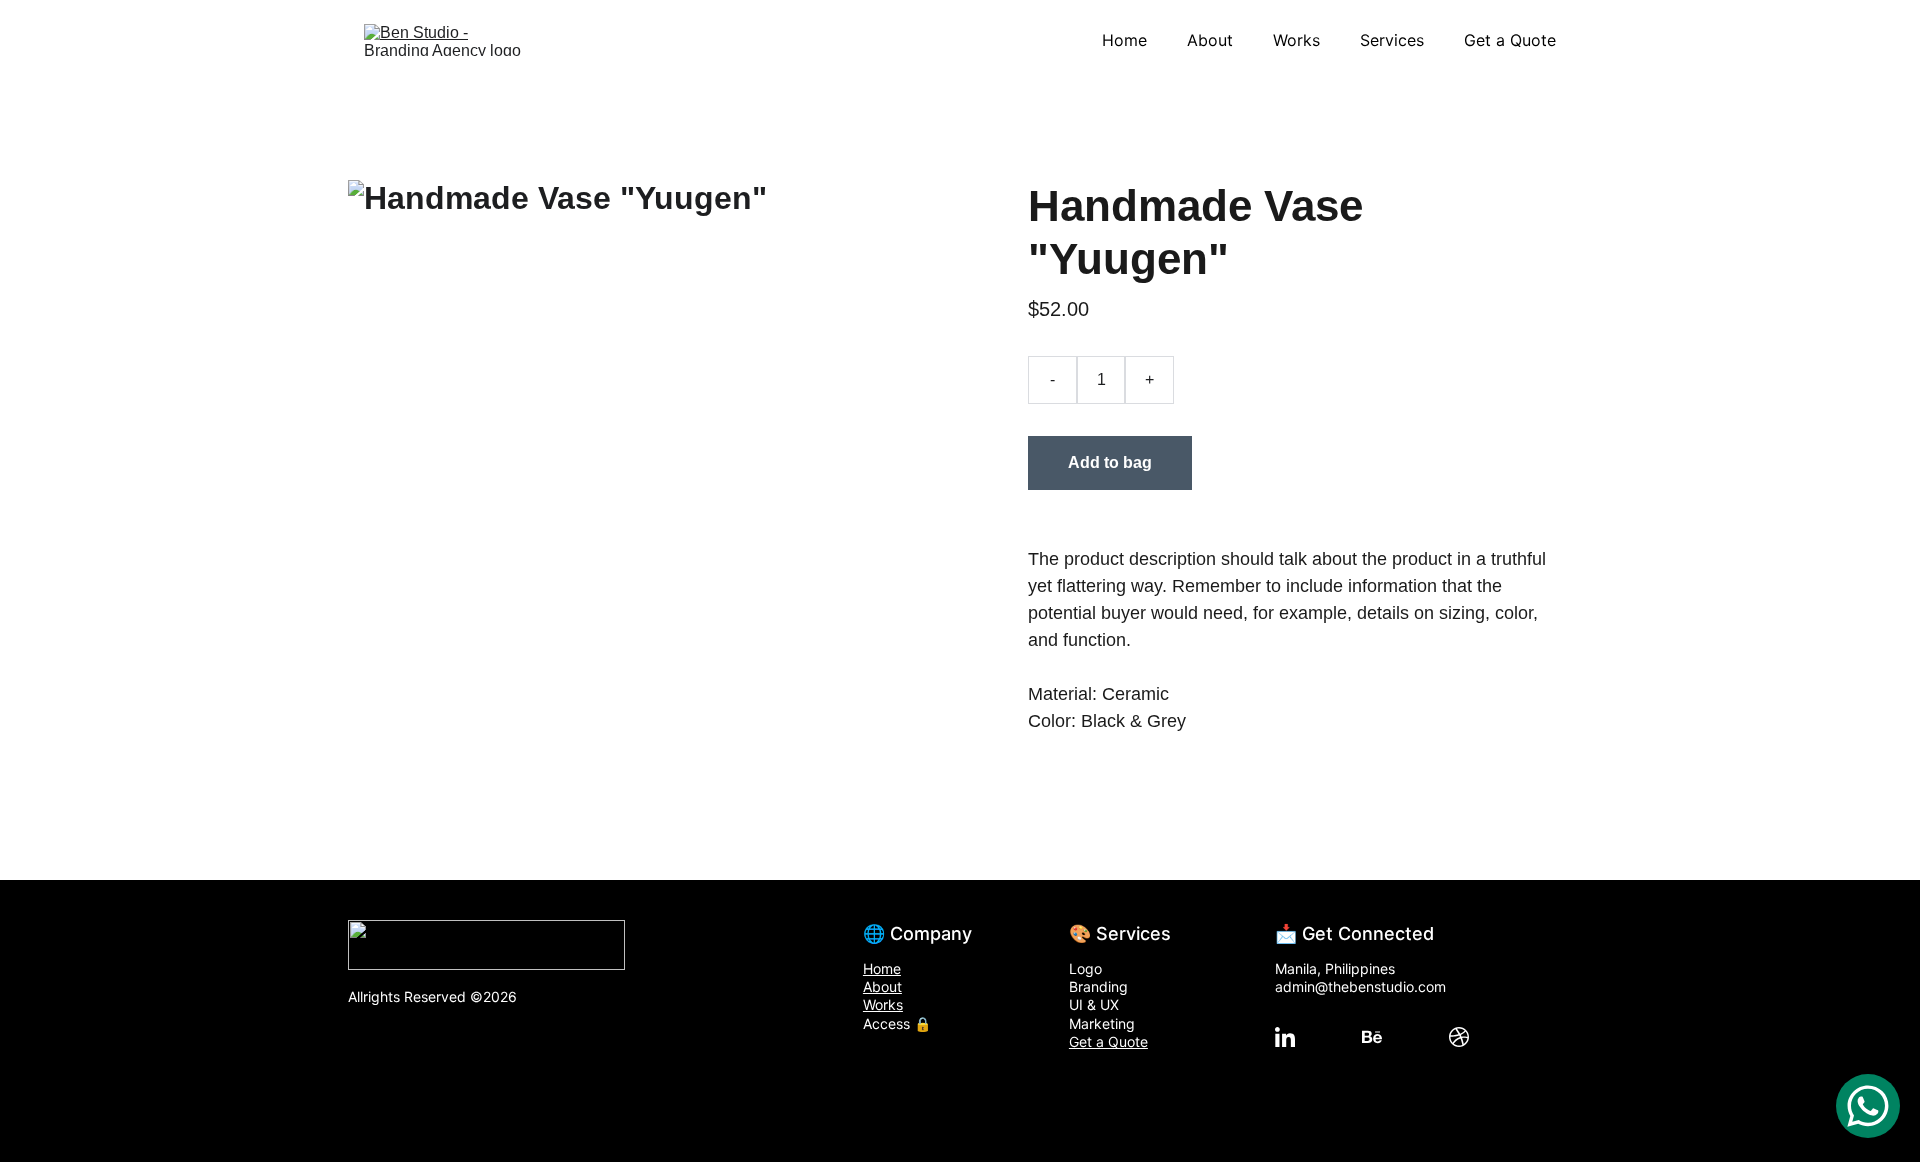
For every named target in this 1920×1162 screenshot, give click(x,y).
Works (1296, 40)
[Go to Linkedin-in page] (1285, 1037)
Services (1392, 40)
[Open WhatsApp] (1868, 1106)
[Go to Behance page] (1372, 1037)
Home (1124, 40)
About (1210, 40)
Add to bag (1110, 462)
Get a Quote (1510, 40)
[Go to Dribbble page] (1459, 1037)
